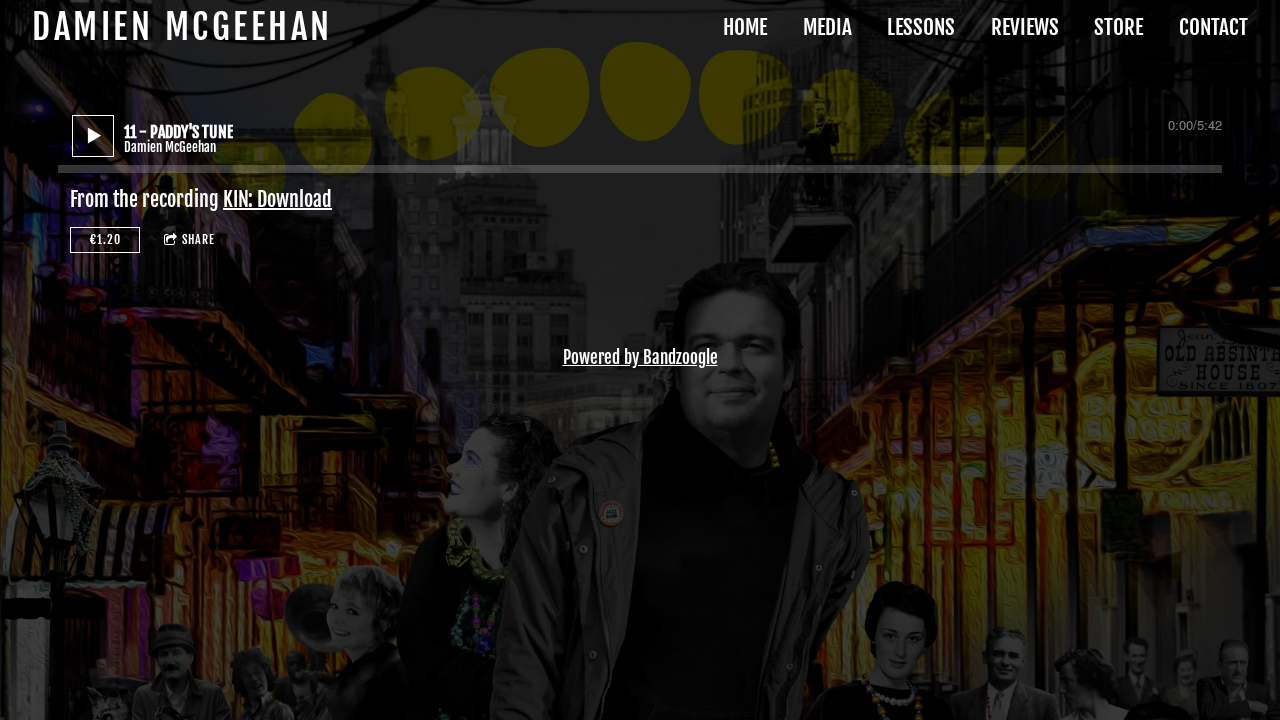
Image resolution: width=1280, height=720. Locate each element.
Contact (1213, 27)
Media (827, 27)
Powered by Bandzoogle (640, 357)
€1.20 (105, 239)
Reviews (1025, 27)
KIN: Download (277, 199)
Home (745, 27)
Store (1118, 27)
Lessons (921, 27)
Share (198, 239)
